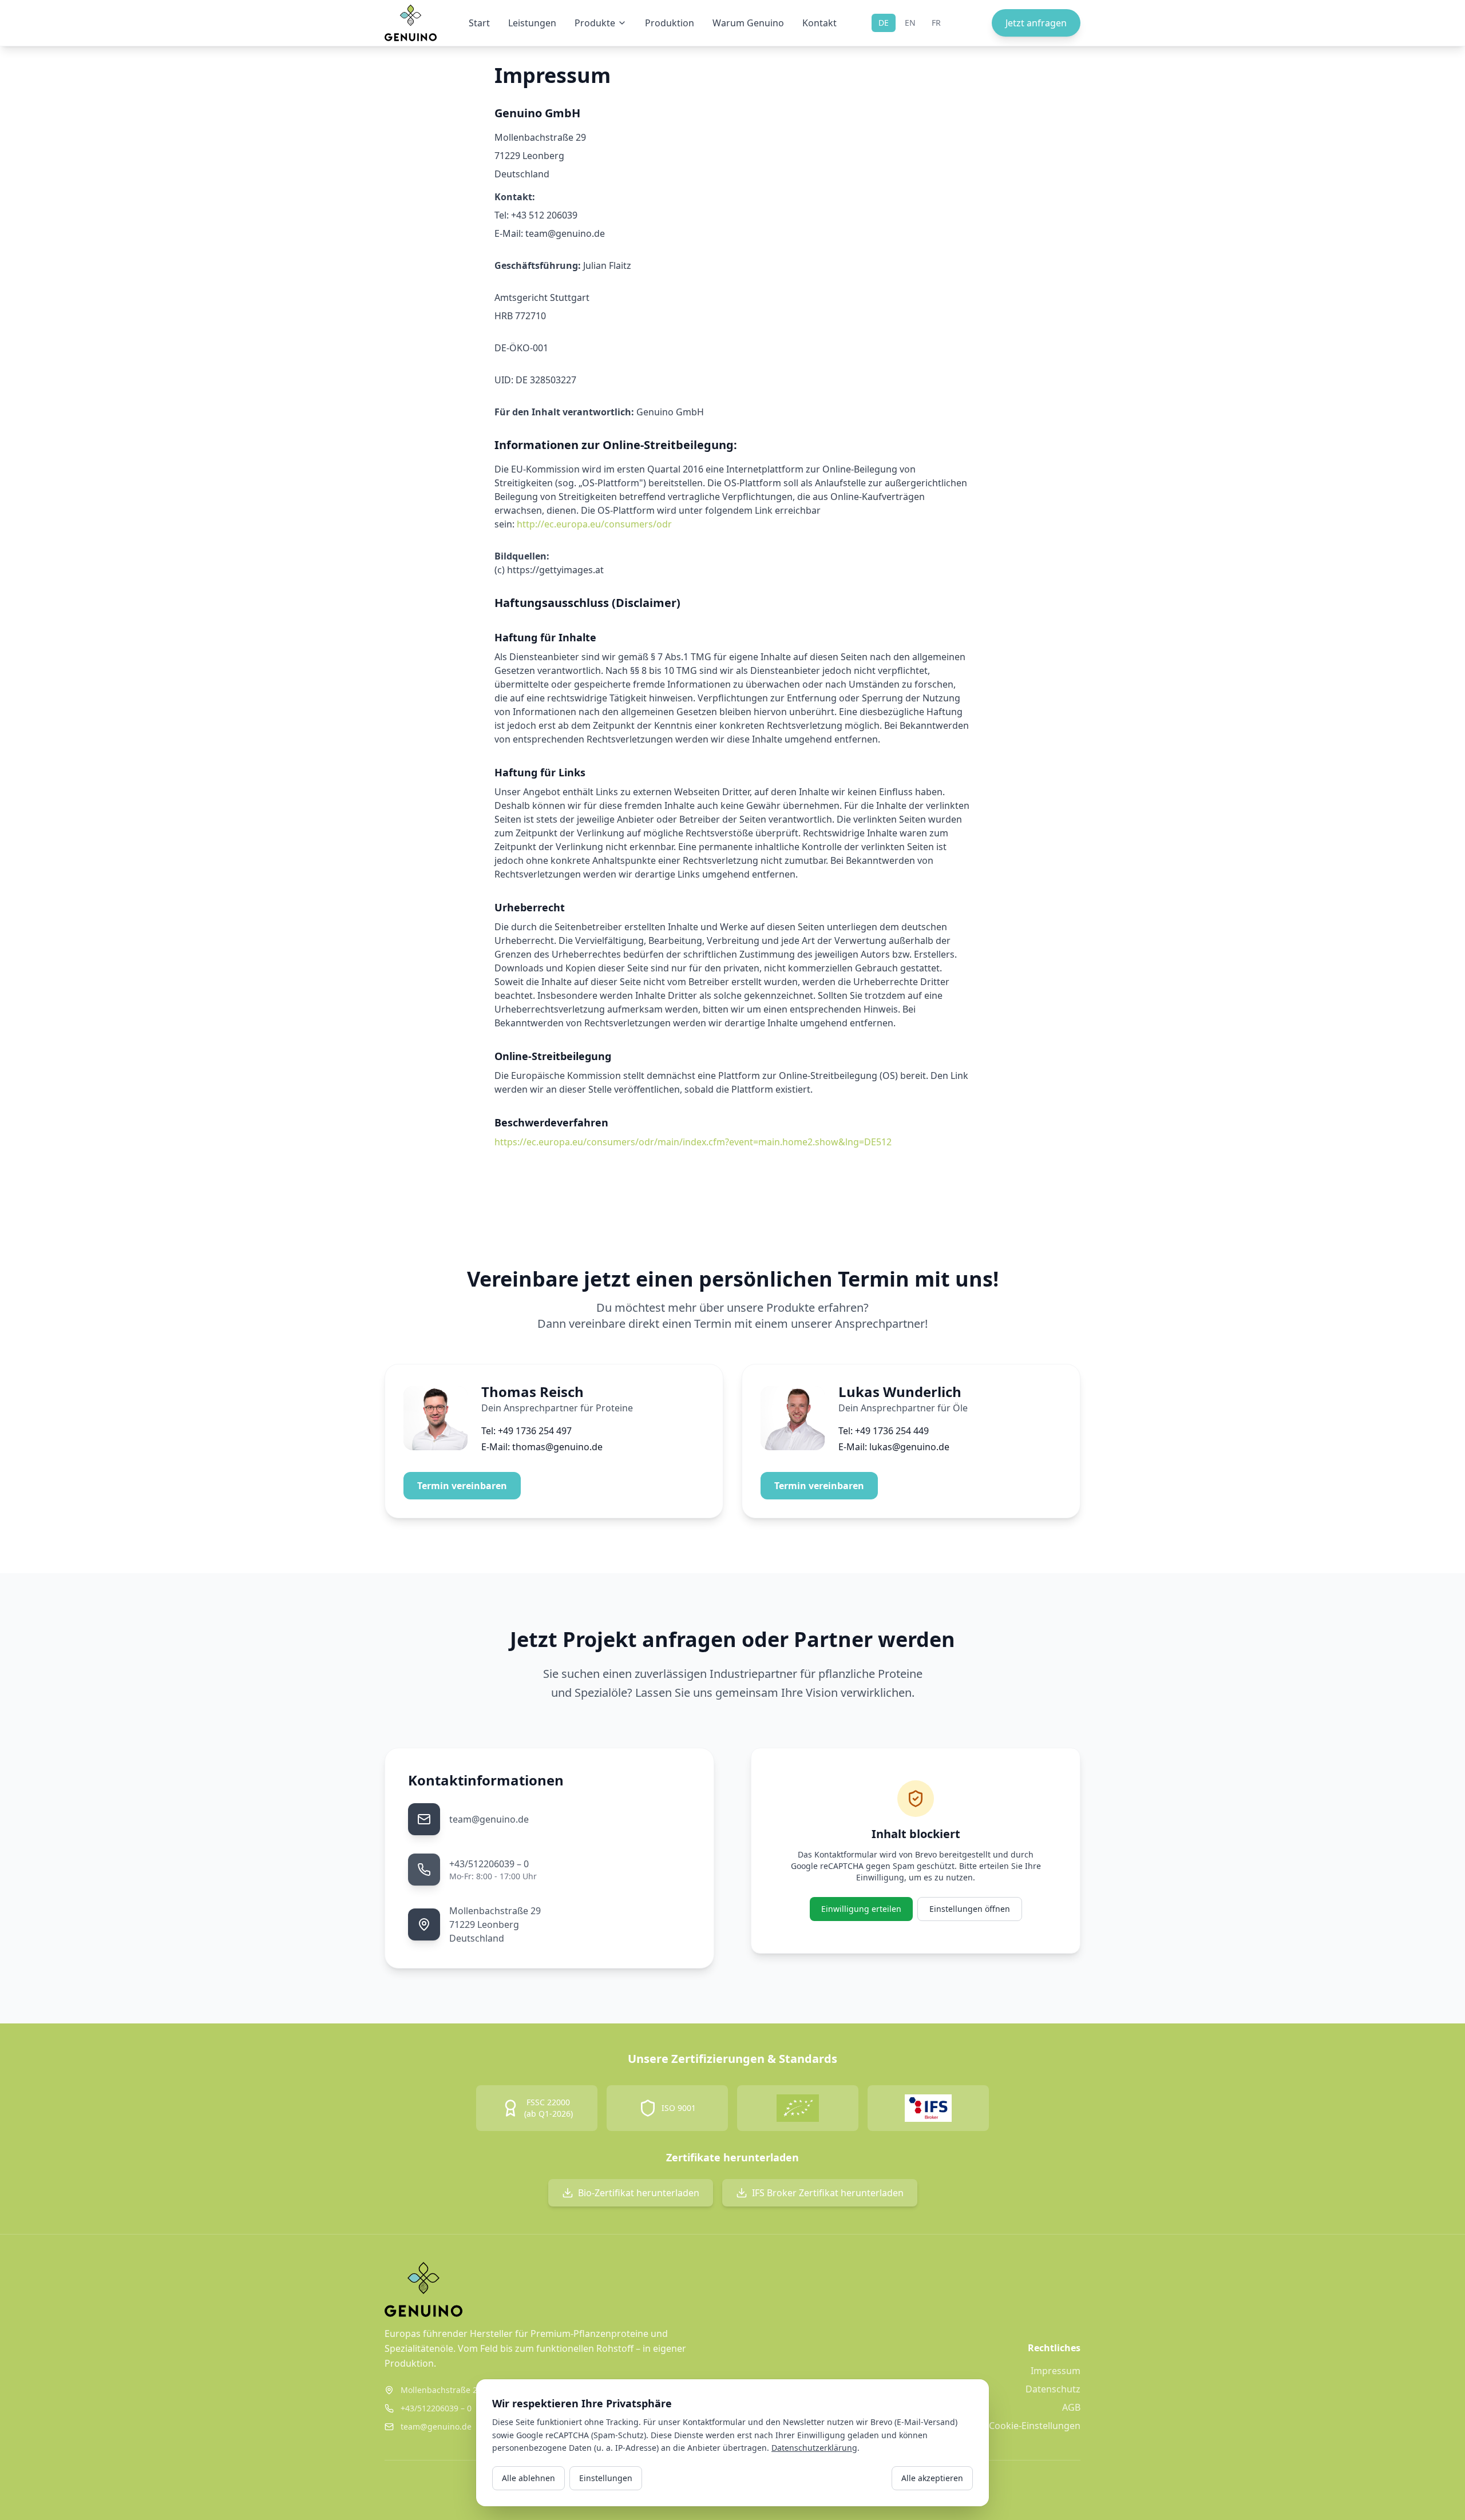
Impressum (1056, 2371)
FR (936, 23)
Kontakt (819, 23)
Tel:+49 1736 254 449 (884, 1431)
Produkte (595, 23)
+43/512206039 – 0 (489, 1864)
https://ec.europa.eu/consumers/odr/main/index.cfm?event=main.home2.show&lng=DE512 (693, 1142)
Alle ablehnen (528, 2478)
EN (910, 23)
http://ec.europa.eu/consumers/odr (594, 524)
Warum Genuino (748, 23)
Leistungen (532, 23)
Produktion (670, 23)
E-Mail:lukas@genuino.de (894, 1447)
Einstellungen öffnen (970, 1909)
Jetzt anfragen (1036, 23)
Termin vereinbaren (462, 1486)
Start (479, 23)
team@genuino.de (489, 1819)
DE (884, 23)
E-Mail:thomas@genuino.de (542, 1447)
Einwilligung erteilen (861, 1909)
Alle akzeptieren (932, 2478)
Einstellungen (606, 2478)
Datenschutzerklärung (814, 2448)
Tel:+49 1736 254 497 (526, 1431)
